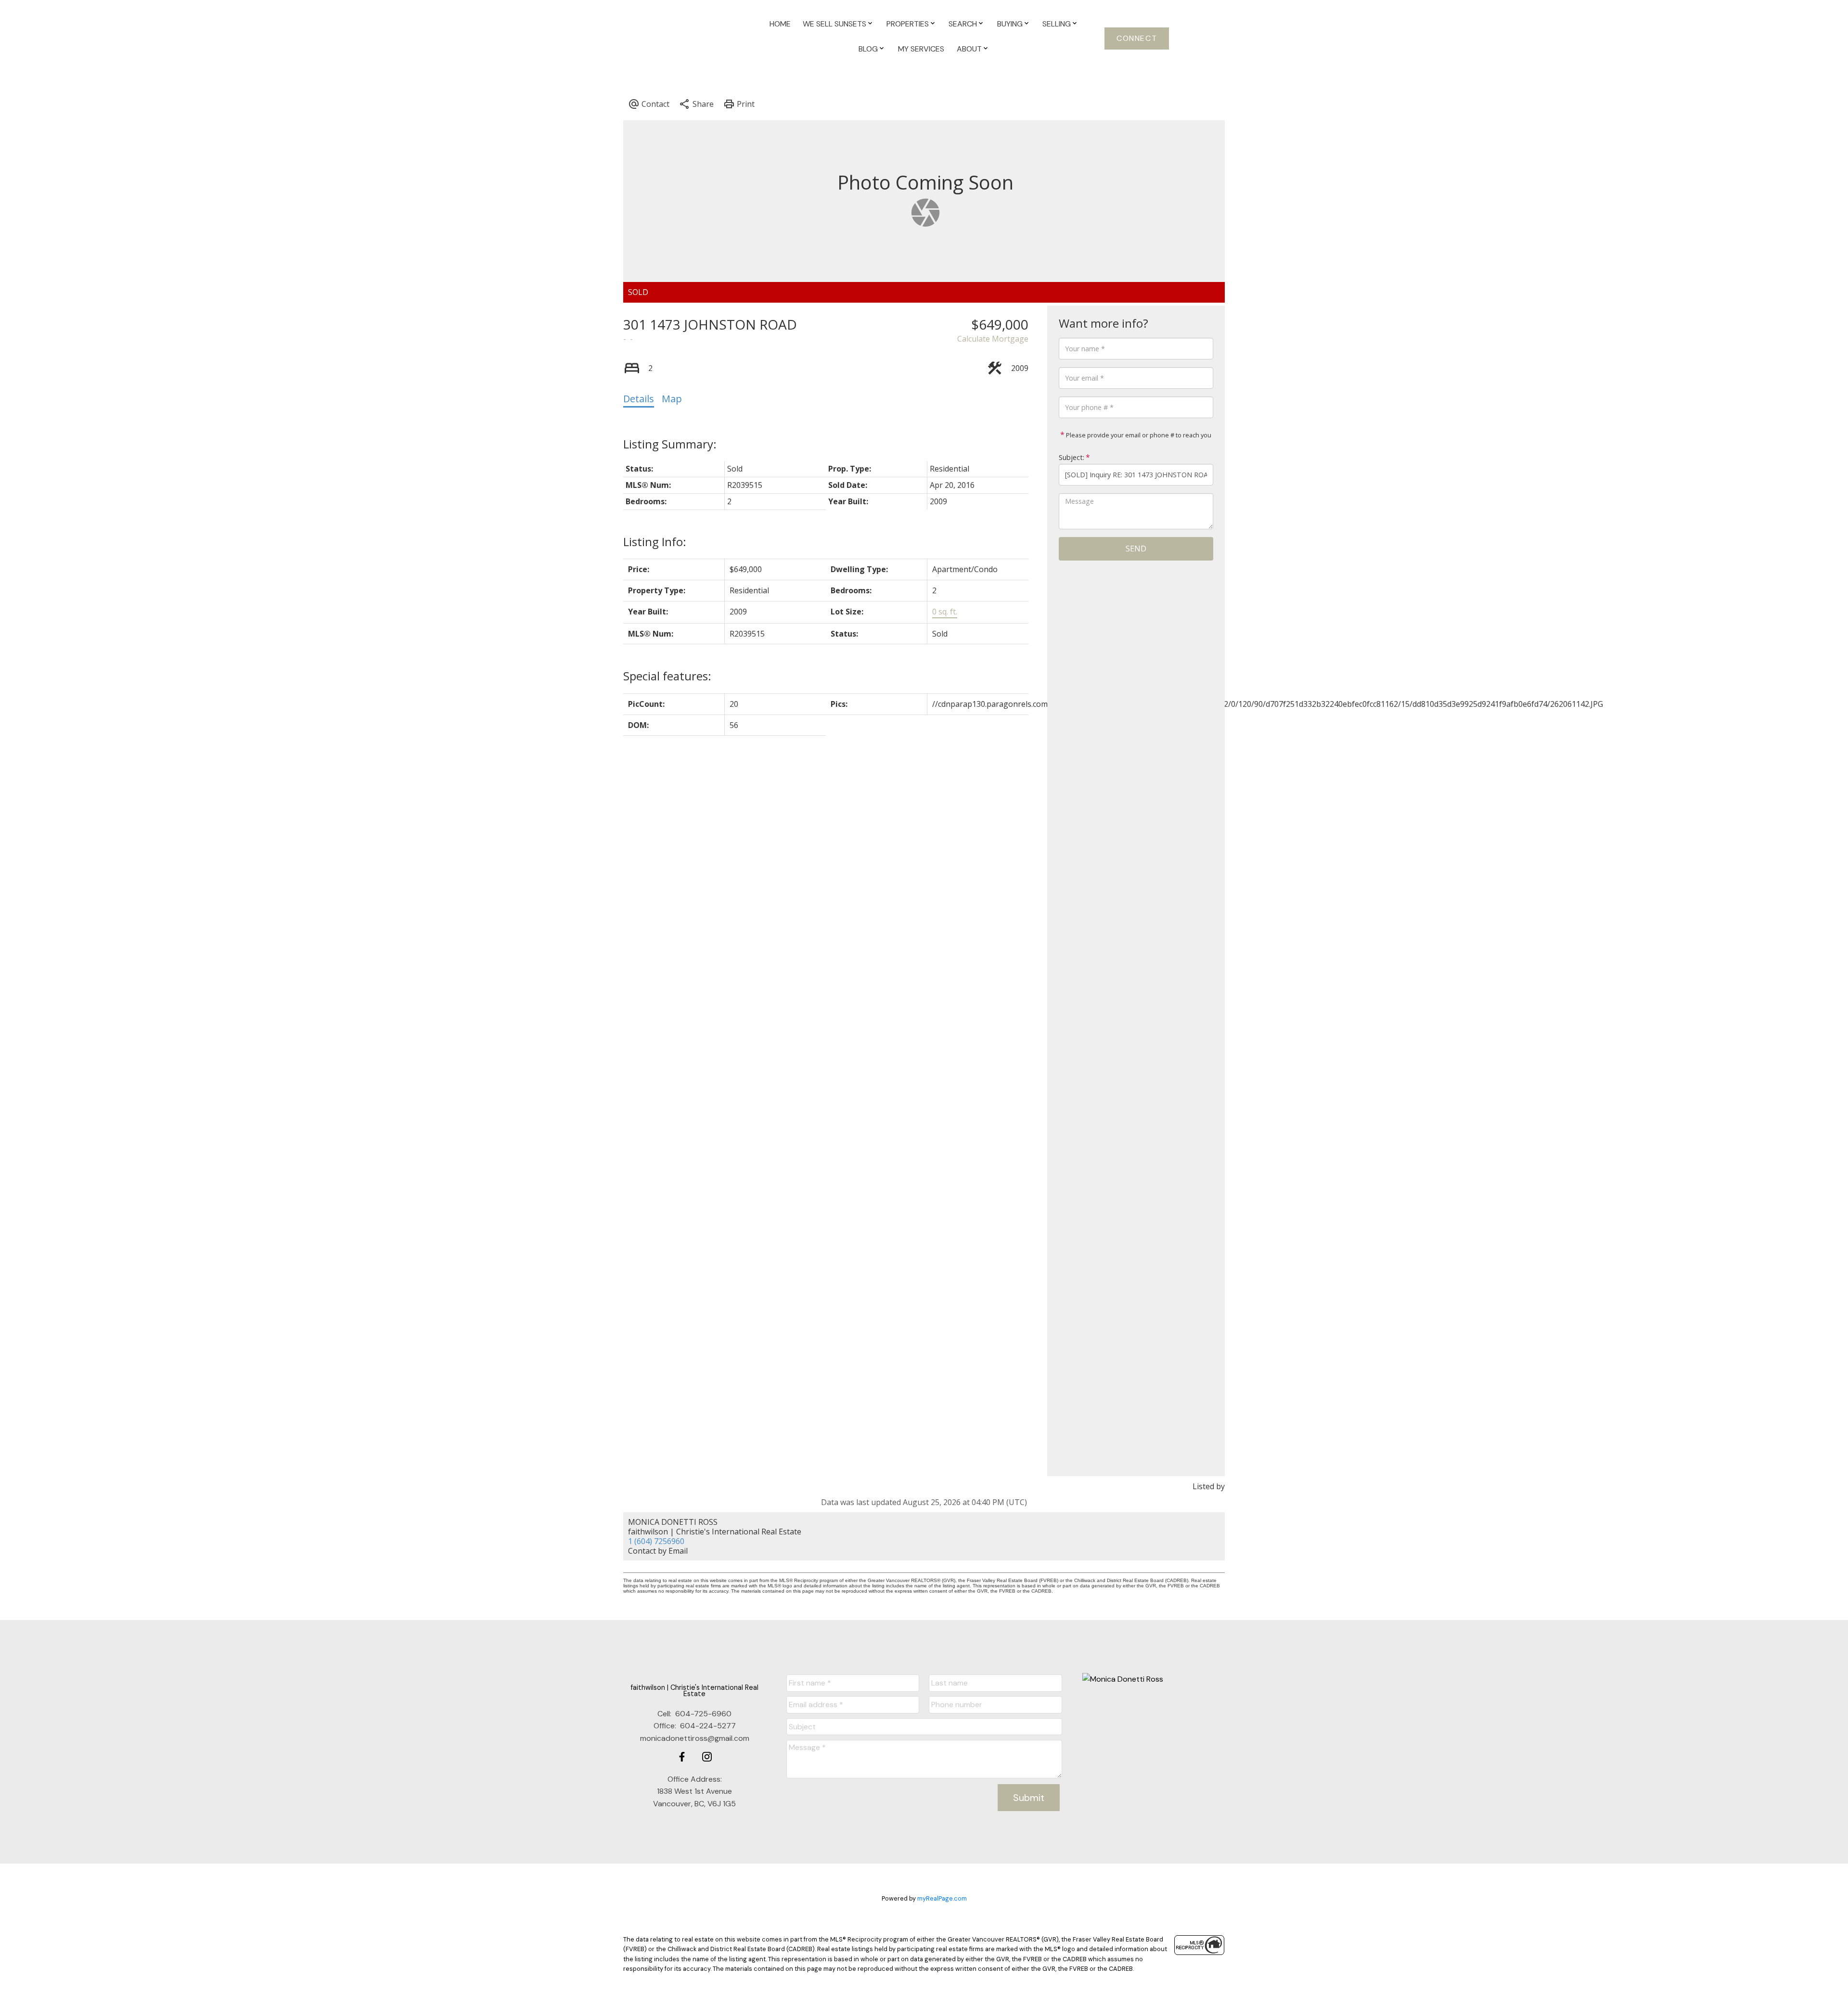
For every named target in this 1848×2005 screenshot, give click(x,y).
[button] (1137, 38)
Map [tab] (672, 399)
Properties (908, 24)
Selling (1057, 24)
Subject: (1072, 457)
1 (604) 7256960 (656, 1541)
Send (1136, 549)
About (969, 49)
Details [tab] (639, 399)
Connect (1137, 38)
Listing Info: (655, 542)
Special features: (667, 676)
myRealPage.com (942, 1898)
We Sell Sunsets (834, 24)
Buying (1010, 24)
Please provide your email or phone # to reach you (1138, 435)
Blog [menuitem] (868, 49)
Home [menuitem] (780, 24)
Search (963, 24)
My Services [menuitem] (921, 49)
